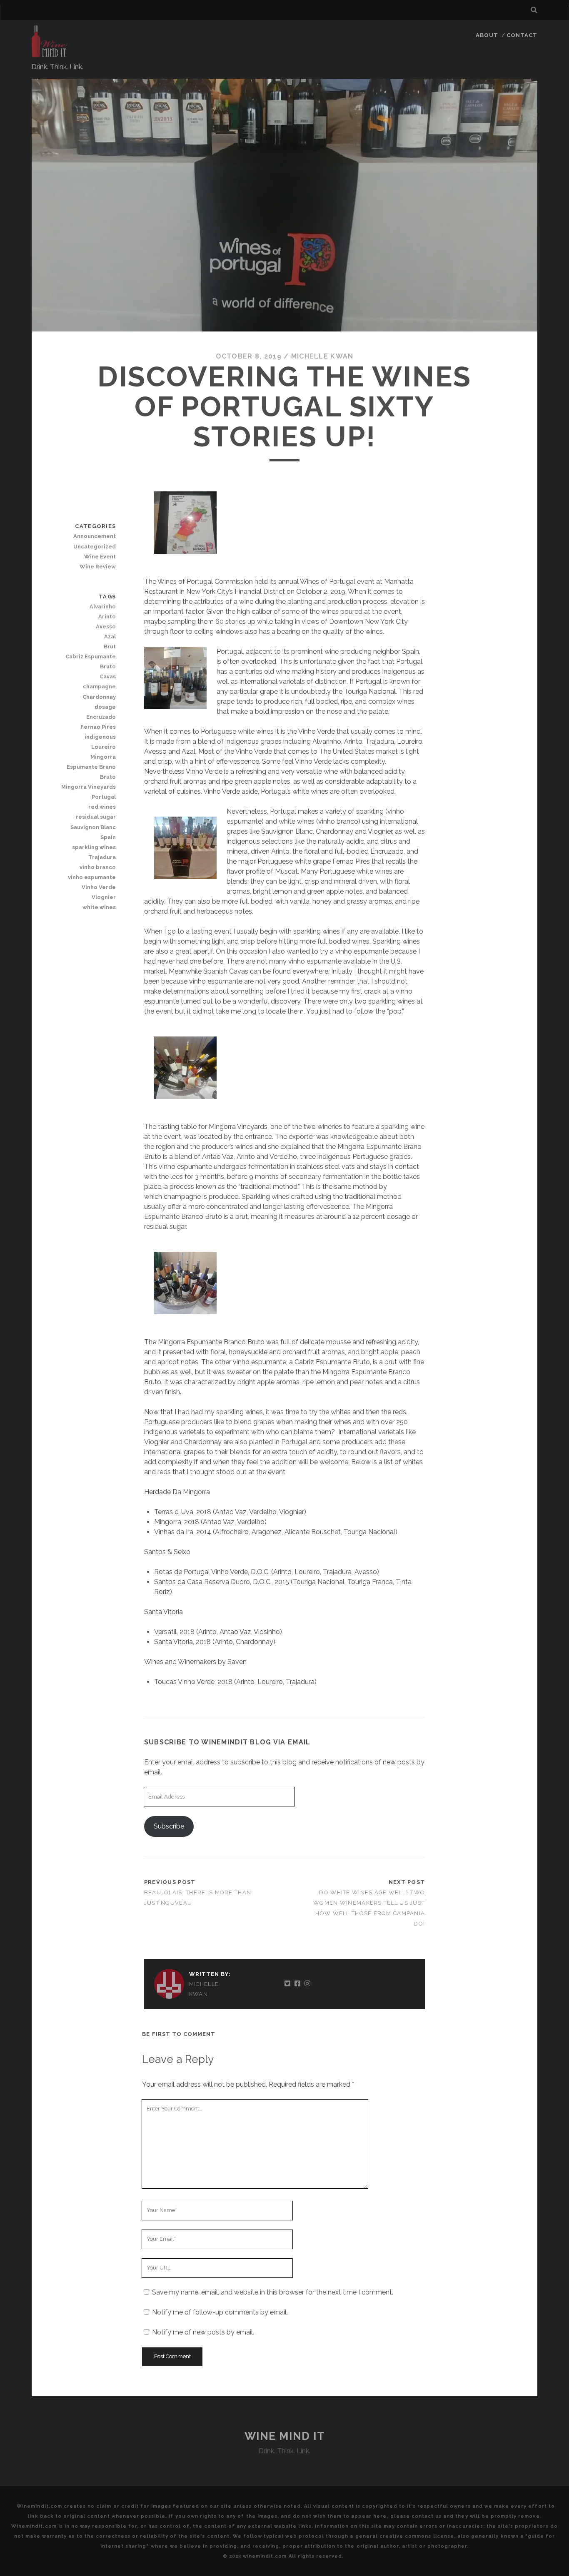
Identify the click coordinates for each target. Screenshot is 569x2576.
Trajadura (102, 857)
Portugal (104, 797)
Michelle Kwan (322, 356)
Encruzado (101, 717)
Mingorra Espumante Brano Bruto (91, 767)
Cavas (108, 676)
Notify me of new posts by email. (203, 2332)
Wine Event (100, 557)
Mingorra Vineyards (89, 787)
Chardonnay (99, 697)
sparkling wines (94, 847)
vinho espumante (92, 877)
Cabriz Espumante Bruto (91, 661)
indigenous (100, 737)
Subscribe (169, 1826)
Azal (110, 637)
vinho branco (98, 867)
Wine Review (98, 567)
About (487, 35)
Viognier (104, 897)
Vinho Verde (99, 887)
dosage (105, 707)
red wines (102, 807)
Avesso (106, 627)
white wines (99, 907)
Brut (110, 646)
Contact (522, 35)
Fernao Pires (98, 727)
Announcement (95, 536)
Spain (108, 837)
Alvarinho (103, 607)
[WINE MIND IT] (50, 54)
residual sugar (96, 817)
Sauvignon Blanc (93, 827)
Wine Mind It (285, 2436)
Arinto (107, 617)
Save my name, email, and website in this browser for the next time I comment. (273, 2292)
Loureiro (104, 747)
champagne (99, 686)
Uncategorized (95, 547)
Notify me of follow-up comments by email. (220, 2312)
